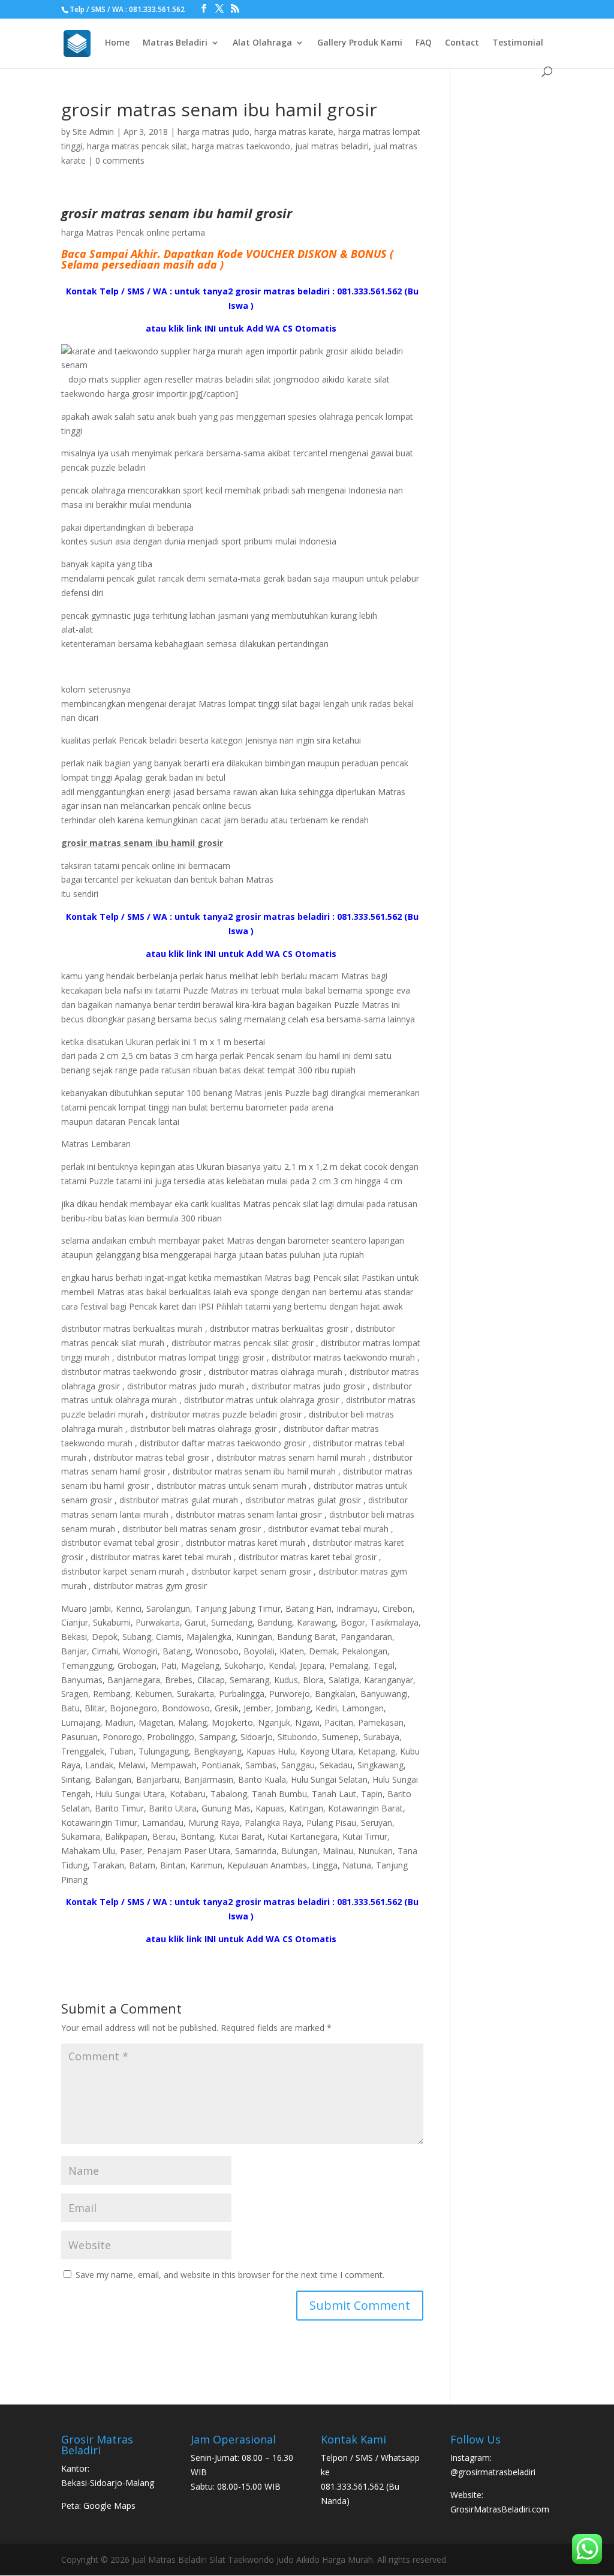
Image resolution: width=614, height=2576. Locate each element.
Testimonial (518, 43)
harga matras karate (294, 132)
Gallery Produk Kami (360, 43)
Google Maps (109, 2506)
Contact (462, 43)
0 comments (120, 160)
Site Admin (93, 132)
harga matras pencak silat (137, 146)
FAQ (424, 43)
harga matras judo (213, 132)
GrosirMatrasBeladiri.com (500, 2509)
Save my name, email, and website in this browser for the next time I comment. (230, 2275)
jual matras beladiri (332, 146)
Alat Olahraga (262, 43)
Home (117, 43)
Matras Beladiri (175, 43)
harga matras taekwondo (241, 146)
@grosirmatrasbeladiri (493, 2472)
